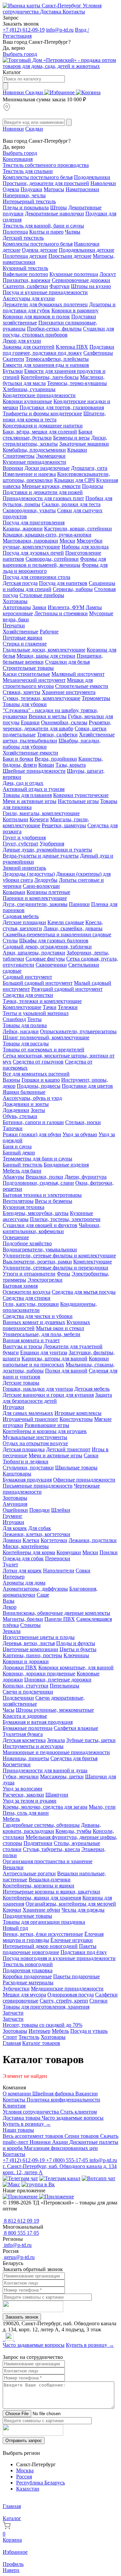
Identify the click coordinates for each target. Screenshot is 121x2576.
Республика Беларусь (41, 2483)
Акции (61, 2142)
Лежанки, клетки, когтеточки (36, 1534)
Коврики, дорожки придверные (39, 1674)
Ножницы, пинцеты (26, 1758)
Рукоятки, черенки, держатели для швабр (57, 725)
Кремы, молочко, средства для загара (45, 1807)
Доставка (51, 12)
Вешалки (13, 1867)
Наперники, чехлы (24, 195)
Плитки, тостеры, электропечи (65, 1219)
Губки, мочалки (21, 1777)
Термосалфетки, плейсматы (57, 359)
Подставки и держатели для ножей (43, 492)
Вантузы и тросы (22, 1346)
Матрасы (54, 189)
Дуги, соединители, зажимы (35, 904)
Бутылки (13, 371)
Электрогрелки (45, 1280)
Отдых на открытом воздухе (35, 1443)
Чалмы (73, 232)
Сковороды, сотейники (52, 559)
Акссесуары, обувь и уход (32, 1098)
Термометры (96, 698)
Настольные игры (78, 801)
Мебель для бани (22, 1171)
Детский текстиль (23, 238)
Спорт (10, 2037)
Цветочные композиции (30, 1649)
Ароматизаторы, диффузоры (35, 1589)
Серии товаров (82, 2136)
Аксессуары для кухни (29, 298)
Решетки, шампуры (64, 825)
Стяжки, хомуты (22, 692)
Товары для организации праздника (44, 1922)
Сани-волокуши (41, 886)
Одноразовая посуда (71, 1995)
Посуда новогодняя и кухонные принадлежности (59, 1958)
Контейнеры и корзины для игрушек (45, 1431)
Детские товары (21, 1383)
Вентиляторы (18, 1201)
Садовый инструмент (27, 977)
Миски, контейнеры (26, 1546)
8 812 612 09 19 (21, 2221)
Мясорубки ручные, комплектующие (53, 544)
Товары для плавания (27, 795)
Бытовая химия (20, 1286)
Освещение (16, 1237)
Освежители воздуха (27, 1292)
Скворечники (51, 965)
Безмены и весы (71, 438)
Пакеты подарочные (76, 1976)
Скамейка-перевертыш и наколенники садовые (57, 934)
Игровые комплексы (78, 1413)
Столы (10, 941)
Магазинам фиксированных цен (61, 2148)
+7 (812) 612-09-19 (24, 30)
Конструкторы (76, 1419)
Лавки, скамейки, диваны (73, 928)
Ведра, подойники (56, 759)
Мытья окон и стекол (60, 1328)
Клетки (31, 1540)
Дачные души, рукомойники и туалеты (47, 850)
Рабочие (49, 632)
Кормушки (69, 1552)
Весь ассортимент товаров (34, 2136)
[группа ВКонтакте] (38, 2184)
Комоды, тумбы (73, 1831)
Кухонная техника (24, 1207)
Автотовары (17, 607)
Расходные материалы (28, 1982)
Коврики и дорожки (26, 1661)
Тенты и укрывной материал (36, 1013)
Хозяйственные (21, 632)
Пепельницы (65, 1686)
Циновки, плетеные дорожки (58, 1680)
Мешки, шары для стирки (46, 656)
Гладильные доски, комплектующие (44, 650)
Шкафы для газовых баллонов (54, 941)
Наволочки (103, 183)
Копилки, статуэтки (26, 1686)
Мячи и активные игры (30, 801)
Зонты (38, 1110)
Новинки (14, 92)
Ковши (46, 765)
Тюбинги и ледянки (26, 1461)
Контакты (74, 12)
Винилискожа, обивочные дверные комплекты (56, 1613)
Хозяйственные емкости (30, 753)
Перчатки (14, 625)
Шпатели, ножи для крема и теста (54, 416)
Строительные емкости (82, 686)
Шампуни (57, 1795)
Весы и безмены (54, 1201)
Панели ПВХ (60, 1619)
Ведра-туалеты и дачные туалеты (41, 856)
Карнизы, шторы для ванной (54, 1359)
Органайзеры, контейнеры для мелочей (71, 1904)
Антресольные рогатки (29, 1873)
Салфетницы (98, 353)
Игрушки (13, 1407)
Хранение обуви (41, 1910)
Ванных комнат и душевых (34, 1322)
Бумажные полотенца (28, 1728)
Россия (24, 2477)
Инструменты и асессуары (33, 1746)
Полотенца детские (25, 256)
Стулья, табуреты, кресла (51, 1849)
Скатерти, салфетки (25, 286)
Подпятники (38, 1843)
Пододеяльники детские (87, 250)
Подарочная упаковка (28, 1970)
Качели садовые (66, 922)
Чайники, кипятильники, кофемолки (52, 1228)
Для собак (40, 1528)
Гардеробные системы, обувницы (41, 1825)
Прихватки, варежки (27, 280)
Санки (91, 1455)
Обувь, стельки (20, 1116)
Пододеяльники (92, 177)
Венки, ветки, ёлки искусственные (43, 1934)
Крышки (77, 450)
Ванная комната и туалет (31, 1340)
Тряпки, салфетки (57, 735)
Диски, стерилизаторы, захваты (55, 441)
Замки (39, 607)
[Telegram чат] (20, 2178)
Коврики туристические (81, 795)
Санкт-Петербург (62, 6)
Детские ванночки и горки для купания (48, 1395)
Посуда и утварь (89, 2031)
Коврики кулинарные (27, 401)
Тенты (34, 1019)
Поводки (39, 1510)
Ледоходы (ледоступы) (29, 874)
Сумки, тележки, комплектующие (42, 698)
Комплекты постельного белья (38, 177)
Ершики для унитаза (44, 1352)
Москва (25, 2470)
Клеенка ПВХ (72, 347)
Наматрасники (82, 189)
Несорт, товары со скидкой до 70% (43, 2025)
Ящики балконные (24, 1092)
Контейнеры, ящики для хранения (42, 1898)
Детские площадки (24, 922)
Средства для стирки (27, 1298)
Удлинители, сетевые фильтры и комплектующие (59, 1256)
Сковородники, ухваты (29, 510)
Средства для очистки (28, 995)
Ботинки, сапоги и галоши (33, 1122)
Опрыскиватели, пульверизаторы (78, 1031)
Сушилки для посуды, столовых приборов (58, 332)
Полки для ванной (66, 1371)
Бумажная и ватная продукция (38, 1722)
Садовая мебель (21, 916)
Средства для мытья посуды (84, 1292)
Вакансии (87, 2094)
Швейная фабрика (54, 2094)
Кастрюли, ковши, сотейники (78, 529)
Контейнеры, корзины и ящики (38, 1886)
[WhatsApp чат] (98, 2178)
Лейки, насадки (21, 1031)
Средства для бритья (74, 1758)
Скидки (35, 92)
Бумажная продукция (27, 1480)
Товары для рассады (26, 1043)
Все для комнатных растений (36, 1074)
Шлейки (61, 1510)
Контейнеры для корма (29, 1552)
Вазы (9, 1601)
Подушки (31, 189)
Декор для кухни (22, 341)
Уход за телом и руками (30, 1801)
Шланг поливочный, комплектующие (46, 1037)
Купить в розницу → (27, 2124)
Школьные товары (76, 1468)
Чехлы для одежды (83, 1910)
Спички (98, 2001)
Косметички (17, 1764)
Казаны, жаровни (23, 529)
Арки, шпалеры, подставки (34, 953)
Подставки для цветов (87, 1086)
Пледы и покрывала (26, 207)
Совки (83, 1571)
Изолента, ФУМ (66, 607)
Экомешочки (51, 456)
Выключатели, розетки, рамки (37, 1262)
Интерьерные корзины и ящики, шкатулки (51, 1892)
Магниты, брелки (23, 1619)
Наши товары (18, 2130)
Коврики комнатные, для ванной (76, 1667)
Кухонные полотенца (74, 274)
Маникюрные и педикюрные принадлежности (56, 1752)
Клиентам (14, 2106)
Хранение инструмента (69, 692)
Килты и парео (46, 232)
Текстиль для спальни (28, 171)
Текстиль (29, 2037)
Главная (12, 2043)
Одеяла (11, 189)
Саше (43, 1595)
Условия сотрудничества (31, 2112)
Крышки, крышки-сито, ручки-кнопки (47, 535)
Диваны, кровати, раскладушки (52, 1828)
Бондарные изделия (66, 1165)
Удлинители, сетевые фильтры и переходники (55, 1268)
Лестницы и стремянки (61, 613)
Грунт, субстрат (21, 844)
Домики (12, 1540)
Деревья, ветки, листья (29, 1643)
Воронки (13, 468)
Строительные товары (28, 668)
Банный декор (19, 1153)
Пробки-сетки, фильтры (54, 329)
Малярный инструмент (78, 674)
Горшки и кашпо (41, 1080)
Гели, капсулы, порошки (31, 1304)
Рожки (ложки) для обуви (32, 1134)
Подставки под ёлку (84, 1952)
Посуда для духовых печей (33, 553)
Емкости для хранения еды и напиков (46, 365)
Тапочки (13, 1128)
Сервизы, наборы (73, 589)
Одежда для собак (23, 1558)
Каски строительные (26, 674)
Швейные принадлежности (34, 771)
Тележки (68, 1007)
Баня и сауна (17, 1146)
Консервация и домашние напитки (43, 426)
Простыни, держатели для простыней (46, 183)
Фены (64, 1274)
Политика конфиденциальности (63, 2100)
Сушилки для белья (67, 662)
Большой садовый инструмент (38, 983)
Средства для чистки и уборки (38, 1316)
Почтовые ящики (23, 638)
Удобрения (52, 844)
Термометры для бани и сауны (37, 1159)
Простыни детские (70, 256)
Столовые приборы (42, 595)
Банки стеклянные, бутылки (48, 435)
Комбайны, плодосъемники (34, 450)
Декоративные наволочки (54, 214)
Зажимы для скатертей (29, 347)
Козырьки (14, 892)
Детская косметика (24, 1740)
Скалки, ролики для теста (71, 504)
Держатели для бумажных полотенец (45, 304)
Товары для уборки (25, 704)
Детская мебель (92, 1389)
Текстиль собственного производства (46, 165)
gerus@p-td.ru (19, 2257)
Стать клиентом (78, 2112)
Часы (9, 1710)
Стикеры (30, 1625)
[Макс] (11, 2184)
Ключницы (76, 1655)
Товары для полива (25, 1025)
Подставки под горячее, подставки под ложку (58, 350)
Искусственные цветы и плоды (39, 1637)
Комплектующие (22, 1007)
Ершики (30, 722)
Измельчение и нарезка (29, 474)
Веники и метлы (48, 716)
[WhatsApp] (5, 2339)
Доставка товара (22, 2118)
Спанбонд (14, 1019)
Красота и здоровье (25, 1716)
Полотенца (15, 232)
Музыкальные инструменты (35, 1437)
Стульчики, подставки (28, 1468)
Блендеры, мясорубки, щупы (36, 1213)
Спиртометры (19, 456)
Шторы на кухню (91, 286)
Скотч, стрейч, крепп (64, 2001)
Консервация (18, 159)
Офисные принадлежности (84, 1480)
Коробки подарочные (27, 1976)
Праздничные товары (27, 1916)
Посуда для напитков (63, 583)
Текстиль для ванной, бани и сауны (43, 226)
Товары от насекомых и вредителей (44, 1050)
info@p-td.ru (60, 30)
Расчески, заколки (23, 1795)
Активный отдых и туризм (34, 789)
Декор (10, 1607)
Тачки (50, 1007)
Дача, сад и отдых (23, 783)
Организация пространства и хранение (48, 1861)
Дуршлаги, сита (89, 468)
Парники (79, 904)
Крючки (12, 1910)
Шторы (58, 207)
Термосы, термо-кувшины (77, 383)
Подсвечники (18, 1698)
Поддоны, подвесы (39, 1086)
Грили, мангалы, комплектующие (41, 813)
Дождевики (16, 1110)
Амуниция (15, 1504)
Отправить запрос (24, 2441)
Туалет (10, 1564)
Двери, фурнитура (86, 1177)
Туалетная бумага (23, 1734)
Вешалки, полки (44, 1177)
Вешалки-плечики (50, 1879)
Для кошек (15, 1528)
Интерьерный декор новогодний (40, 1946)
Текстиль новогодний (28, 1964)
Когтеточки (54, 1540)
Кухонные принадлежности (34, 462)
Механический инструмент (34, 680)
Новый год (15, 1928)
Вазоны (11, 1080)
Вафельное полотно (25, 274)
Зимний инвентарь (24, 868)
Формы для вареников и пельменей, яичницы (54, 562)
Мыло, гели (102, 1807)
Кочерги (39, 819)
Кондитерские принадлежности (39, 395)
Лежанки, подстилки (93, 1540)
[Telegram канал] (60, 2178)
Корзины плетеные (48, 892)
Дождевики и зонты (26, 1104)
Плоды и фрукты (76, 1643)
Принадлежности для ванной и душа (45, 1770)
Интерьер (14, 1577)
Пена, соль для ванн (26, 1813)
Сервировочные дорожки (81, 280)
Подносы (93, 486)
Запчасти (13, 2013)
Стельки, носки (83, 1122)
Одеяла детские (40, 250)
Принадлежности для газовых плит (43, 498)
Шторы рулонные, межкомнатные (55, 1710)
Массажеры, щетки (62, 1777)
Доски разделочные (47, 468)
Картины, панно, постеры (32, 1655)
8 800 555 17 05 (21, 2233)
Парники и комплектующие (35, 898)
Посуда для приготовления (34, 523)
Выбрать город (20, 54)
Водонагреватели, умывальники (40, 1249)
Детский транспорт (68, 1449)
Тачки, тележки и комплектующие (42, 1001)
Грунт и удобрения (24, 838)
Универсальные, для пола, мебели (42, 1334)
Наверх (11, 2570)
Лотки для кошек (22, 1571)
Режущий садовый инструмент (67, 989)
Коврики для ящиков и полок (36, 317)
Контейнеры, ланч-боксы (50, 377)
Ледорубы (46, 880)
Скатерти (13, 359)
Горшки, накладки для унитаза (38, 1389)
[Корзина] (88, 92)
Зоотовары (15, 1498)
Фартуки (59, 286)
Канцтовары (17, 1474)
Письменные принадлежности (38, 1486)
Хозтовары (15, 601)
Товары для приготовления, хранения (46, 2007)
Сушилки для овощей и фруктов (40, 1225)
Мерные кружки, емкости (51, 486)
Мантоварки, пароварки (30, 541)
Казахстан (28, 2489)
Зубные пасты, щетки (91, 1740)
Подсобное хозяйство (27, 1243)
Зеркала (12, 1631)
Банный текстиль (23, 1165)
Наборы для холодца (85, 547)
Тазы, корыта (71, 765)
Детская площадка (24, 1449)
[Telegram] (3, 2339)
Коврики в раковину (75, 310)
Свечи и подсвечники (28, 1692)
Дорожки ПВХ (20, 1667)
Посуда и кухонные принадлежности (45, 292)
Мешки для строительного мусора (48, 683)
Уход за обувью (80, 1134)
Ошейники (15, 1510)
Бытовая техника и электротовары (42, 1195)
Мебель (11, 1819)
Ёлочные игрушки (72, 1940)
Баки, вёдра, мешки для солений (40, 432)
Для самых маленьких (28, 1413)
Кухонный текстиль (25, 268)
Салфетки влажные (76, 1728)
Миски (67, 541)
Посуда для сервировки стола (36, 577)
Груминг (13, 1516)
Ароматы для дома (24, 1583)
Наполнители (59, 1571)
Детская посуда (20, 583)
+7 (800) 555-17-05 (68, 2160)
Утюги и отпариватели (29, 1274)
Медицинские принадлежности (67, 1989)
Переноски (58, 1558)
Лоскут (108, 274)
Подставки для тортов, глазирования (62, 407)
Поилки (109, 1552)
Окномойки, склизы (64, 722)
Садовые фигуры (45, 959)
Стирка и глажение (25, 644)
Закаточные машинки (84, 444)
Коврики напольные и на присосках (56, 1362)
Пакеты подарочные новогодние (50, 1949)
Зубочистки (16, 1989)
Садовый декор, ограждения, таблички (47, 947)
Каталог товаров (41, 2043)
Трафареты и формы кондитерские (42, 413)
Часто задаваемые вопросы (73, 2118)
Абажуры (13, 1177)
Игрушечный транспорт (30, 1419)
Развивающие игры (47, 1425)
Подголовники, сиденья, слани (38, 1183)
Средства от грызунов (38, 1062)
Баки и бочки (18, 759)
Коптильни (15, 819)
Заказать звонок (22, 2317)
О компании (17, 2094)
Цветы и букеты (78, 1649)
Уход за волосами (23, 1789)
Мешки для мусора (24, 1995)
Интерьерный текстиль (29, 201)
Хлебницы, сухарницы (29, 389)
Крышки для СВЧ (74, 480)
